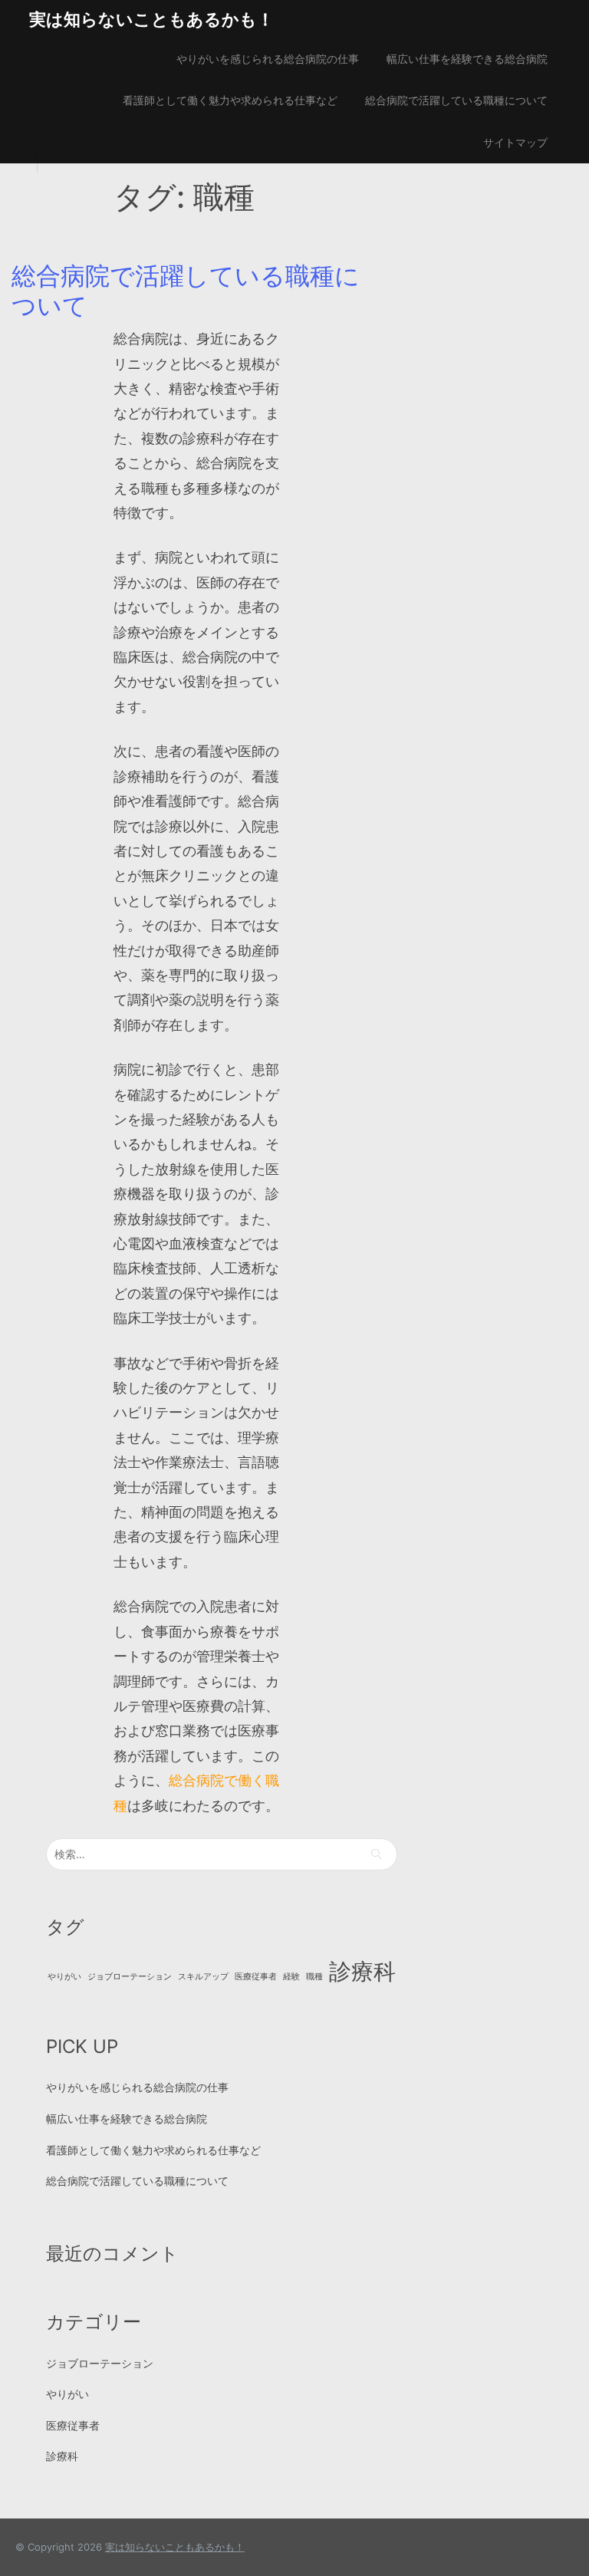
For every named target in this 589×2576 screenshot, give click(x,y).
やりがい (64, 1977)
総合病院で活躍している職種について (456, 100)
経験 (291, 1977)
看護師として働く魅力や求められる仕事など (230, 100)
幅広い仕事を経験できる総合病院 (467, 59)
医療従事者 (256, 1977)
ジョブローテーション (130, 1977)
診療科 (362, 1971)
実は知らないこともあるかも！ (151, 19)
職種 (314, 1977)
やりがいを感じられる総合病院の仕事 (268, 59)
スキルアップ (203, 1977)
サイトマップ (515, 142)
